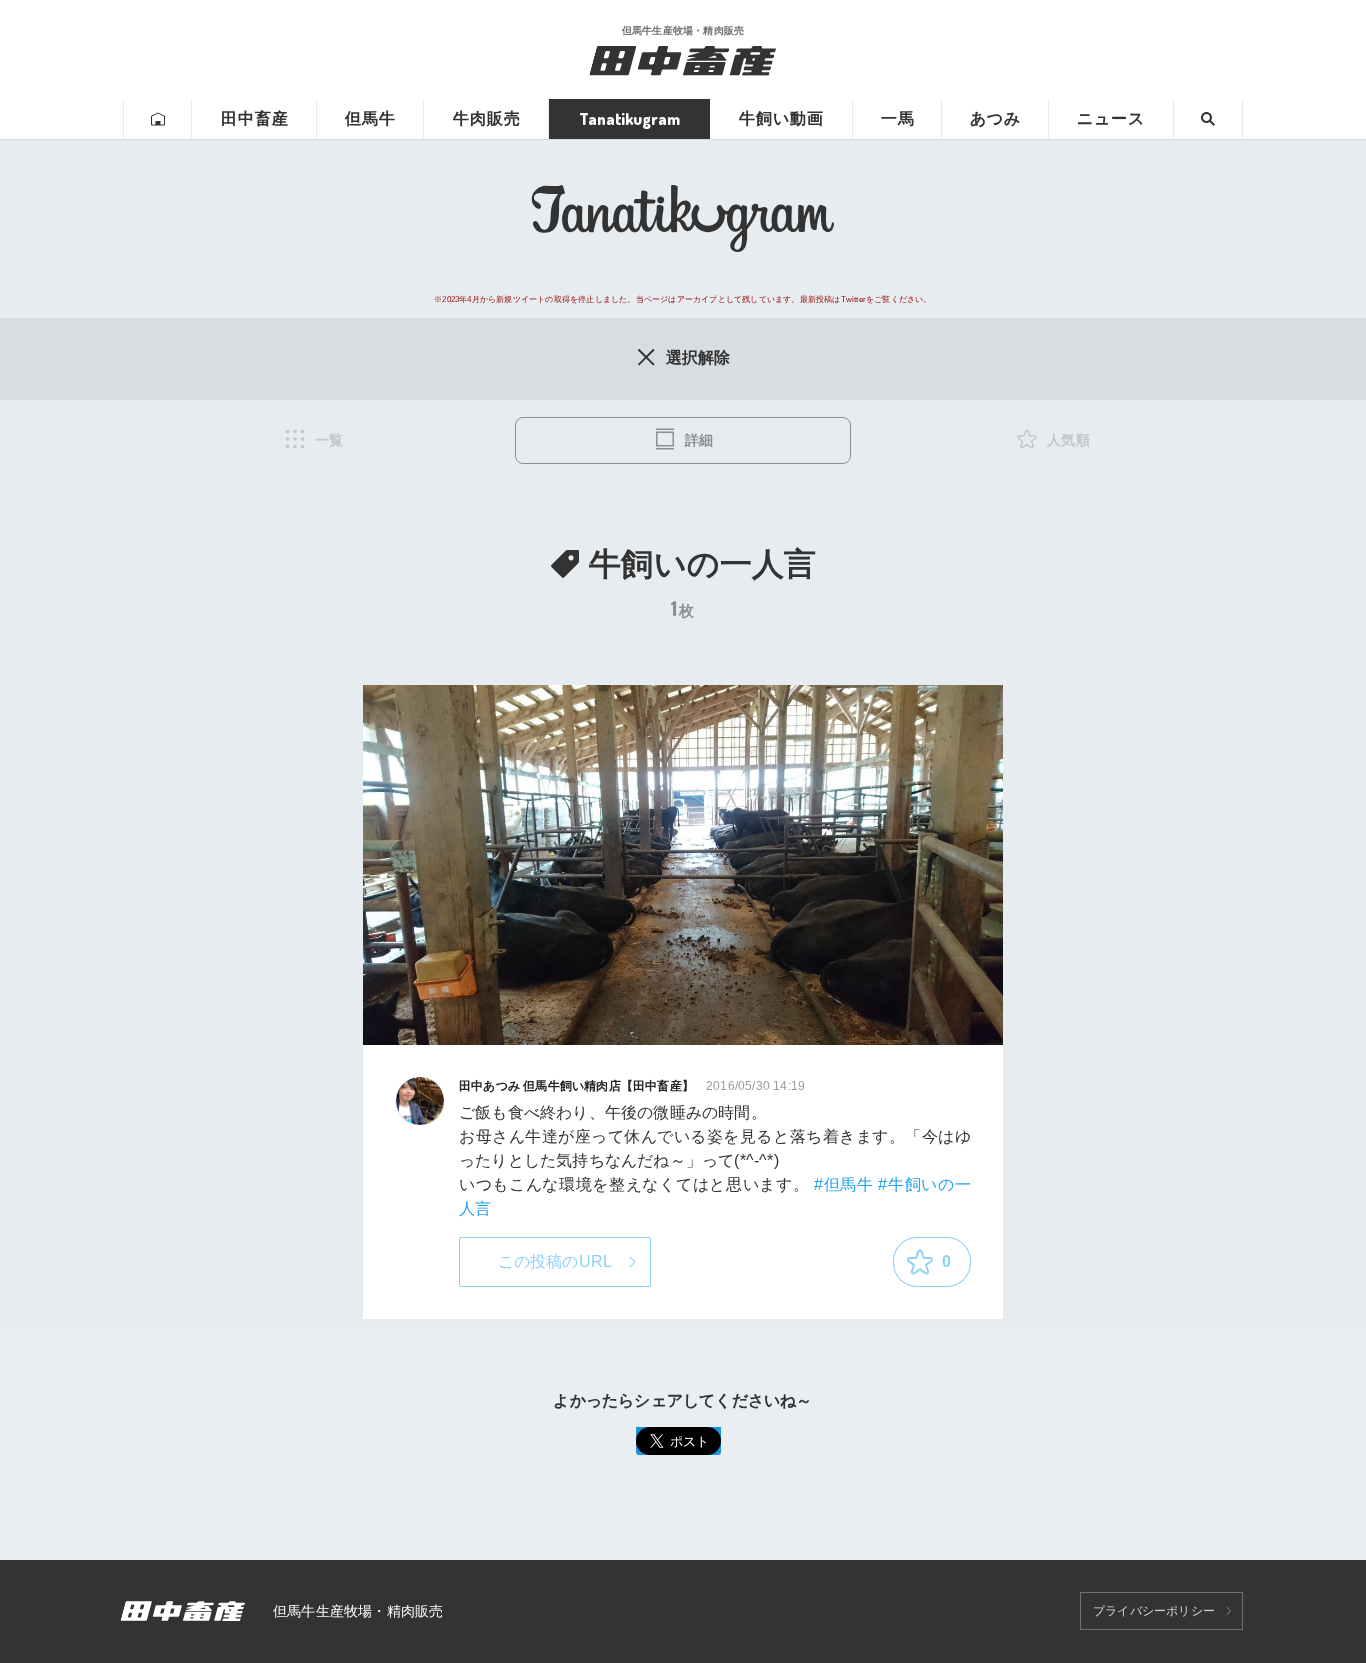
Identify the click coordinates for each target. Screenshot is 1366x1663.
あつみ (995, 118)
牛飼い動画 (781, 118)
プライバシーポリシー (1154, 1611)
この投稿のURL (555, 1261)
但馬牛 (370, 118)
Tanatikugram (629, 119)
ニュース (1111, 118)
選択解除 (698, 357)
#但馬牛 (844, 1184)
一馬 (898, 118)
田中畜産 (255, 118)
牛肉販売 (487, 118)
